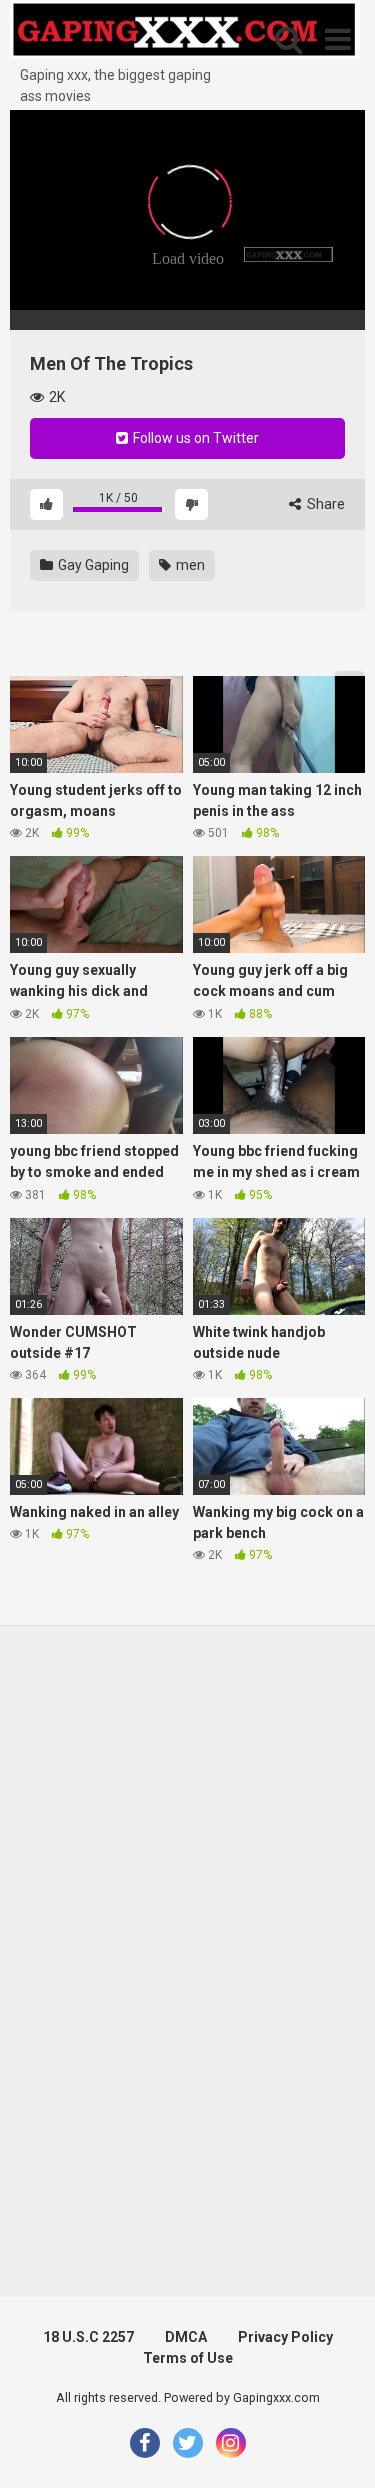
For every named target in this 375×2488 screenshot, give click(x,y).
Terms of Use (188, 2358)
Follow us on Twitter (194, 438)
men (189, 565)
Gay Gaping (92, 565)
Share (324, 504)
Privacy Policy (285, 2337)
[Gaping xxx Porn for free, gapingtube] (185, 32)
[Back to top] (338, 2447)
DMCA (186, 2337)
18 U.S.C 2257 (88, 2337)
